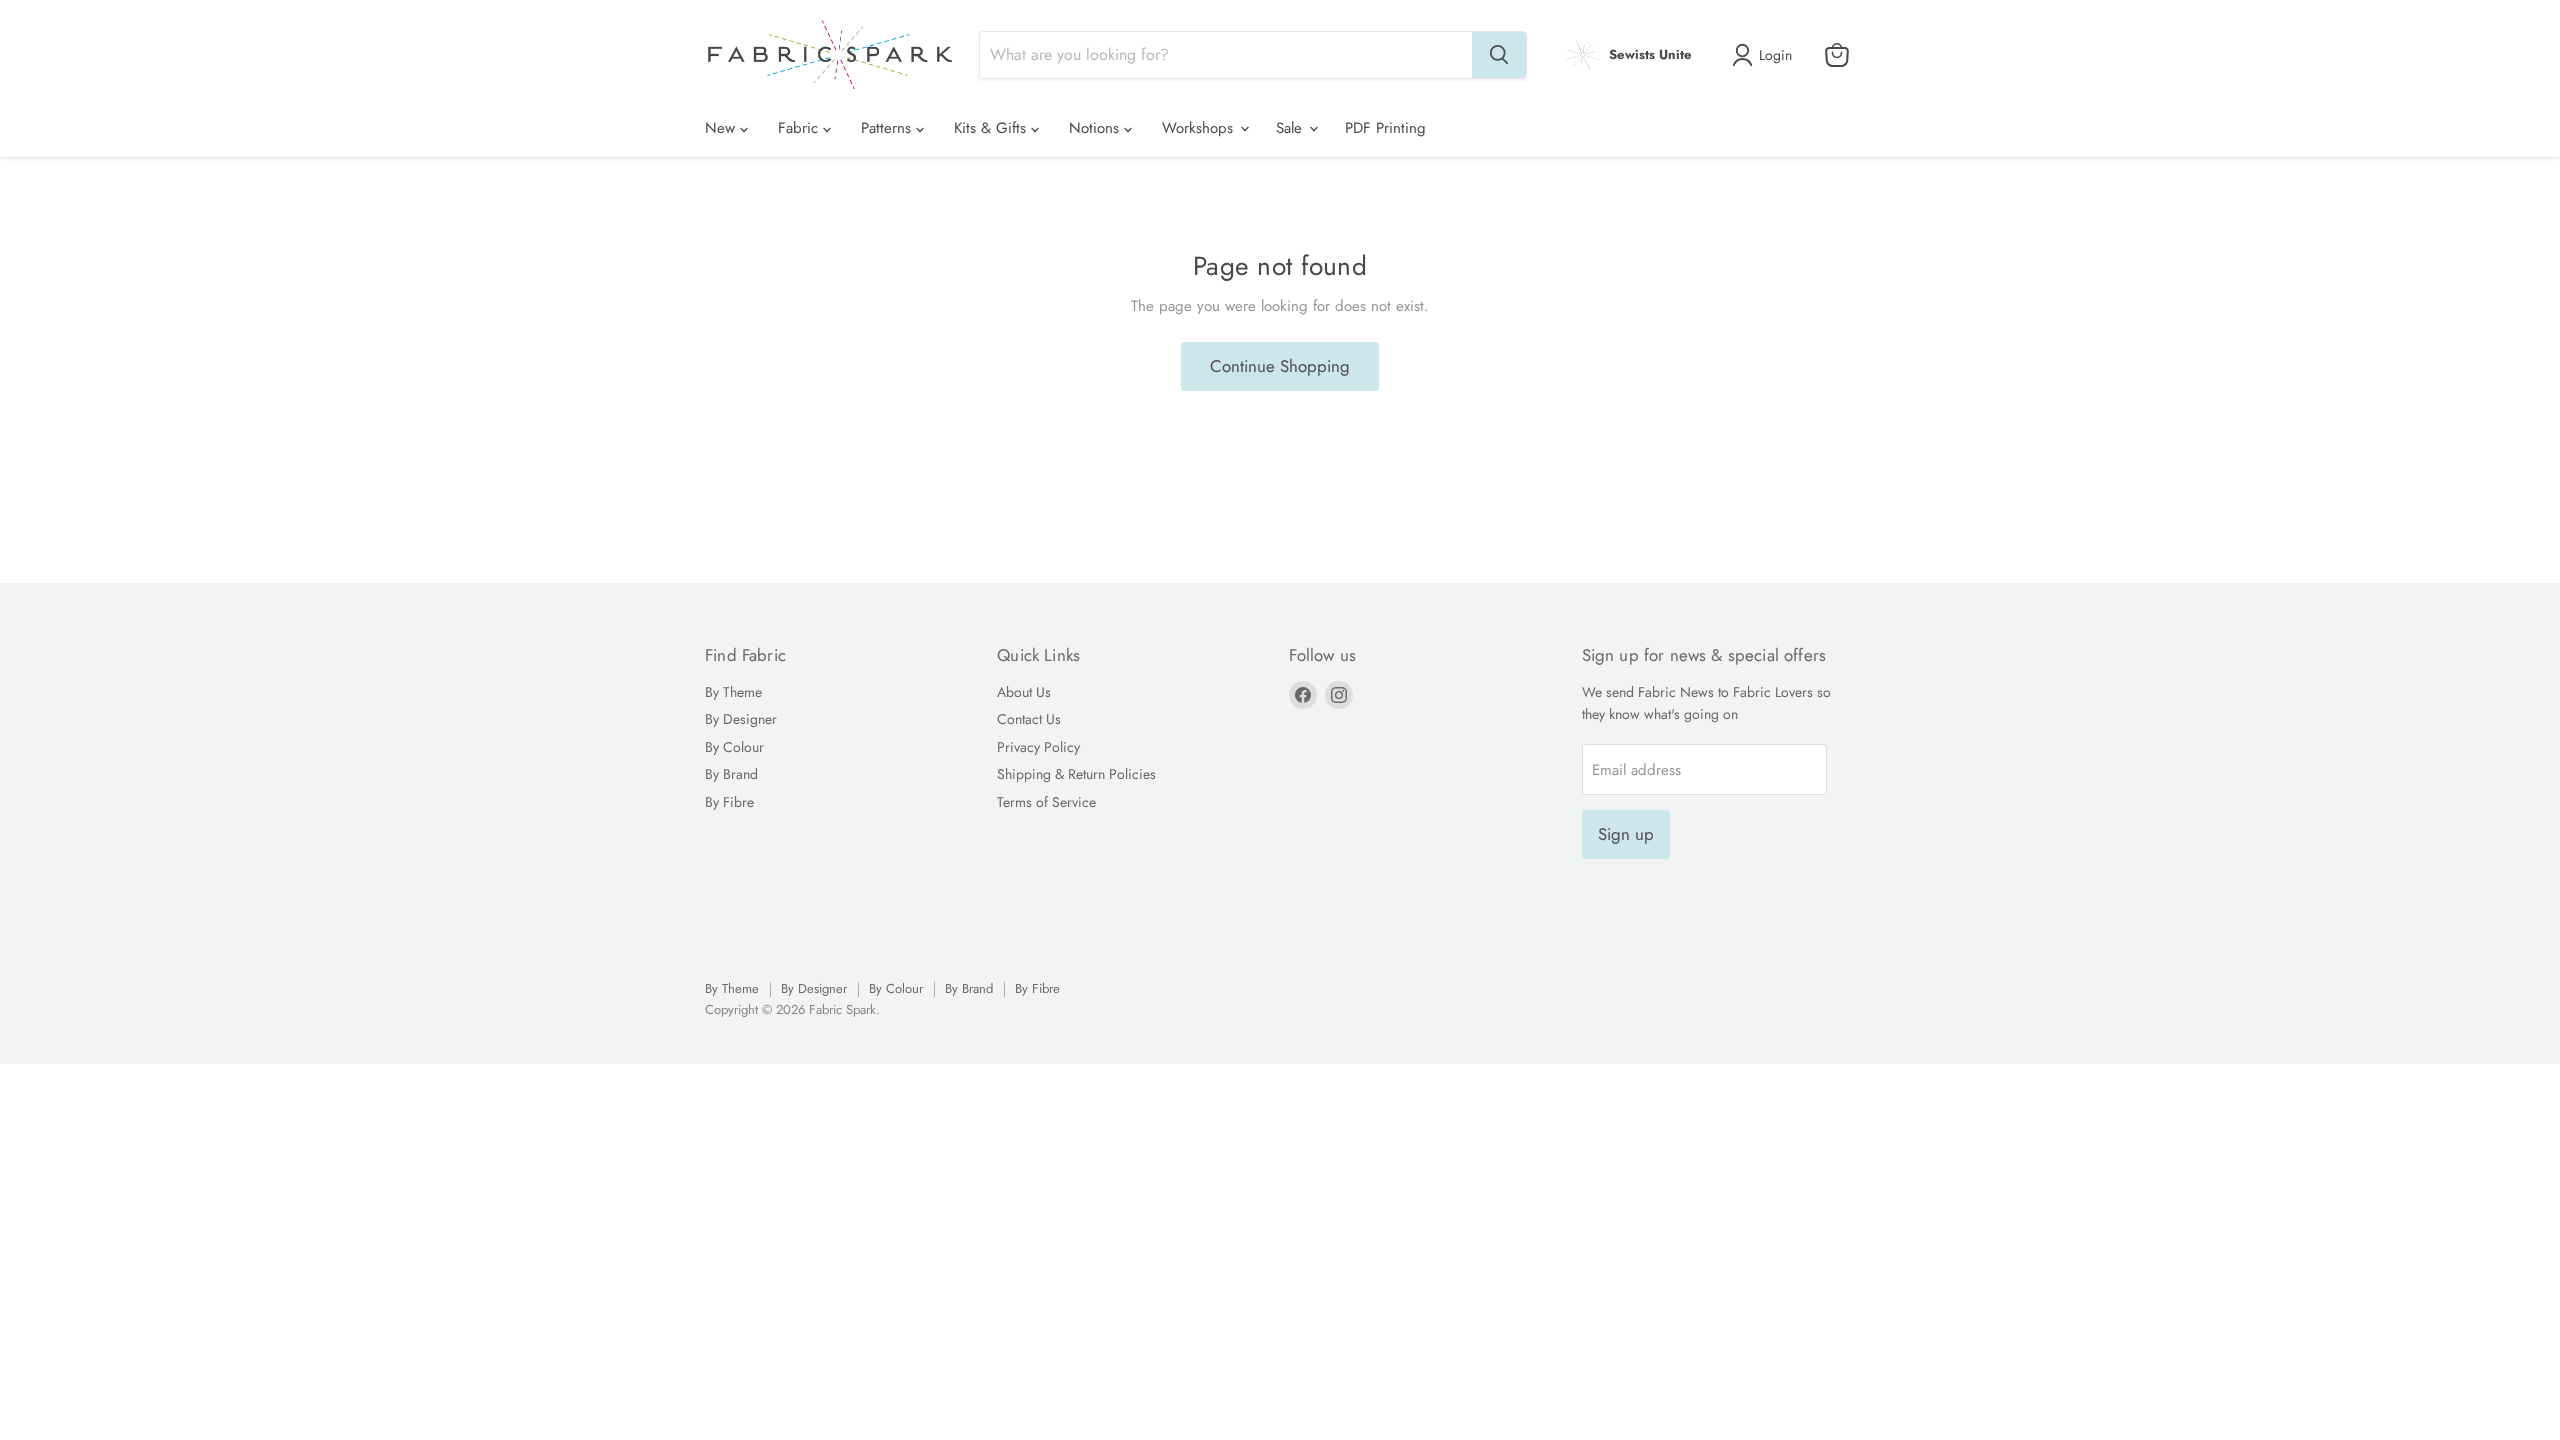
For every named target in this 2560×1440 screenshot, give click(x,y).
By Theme (733, 692)
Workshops (1200, 128)
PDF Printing (1385, 128)
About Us (1024, 692)
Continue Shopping (1280, 366)
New (722, 128)
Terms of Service (1046, 802)
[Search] (1499, 55)
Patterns (888, 128)
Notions (1096, 128)
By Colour (734, 747)
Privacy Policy (1038, 747)
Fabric (800, 128)
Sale (1291, 128)
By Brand (731, 774)
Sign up (1626, 834)
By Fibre (729, 802)
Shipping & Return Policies (1076, 774)
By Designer (741, 719)
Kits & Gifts (992, 128)
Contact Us (1029, 719)
